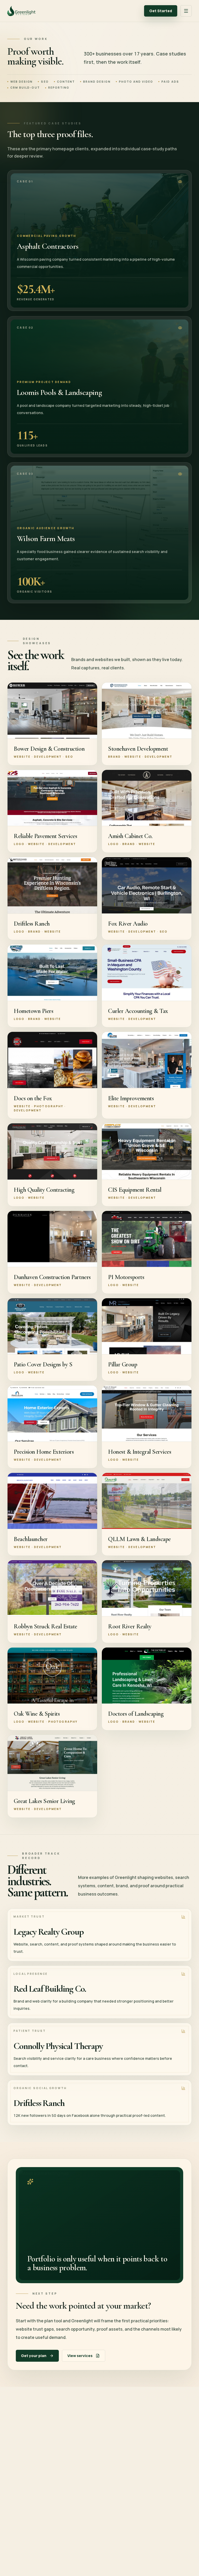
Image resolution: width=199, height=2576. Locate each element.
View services (80, 2356)
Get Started (161, 11)
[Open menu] (186, 11)
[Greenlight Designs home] (21, 11)
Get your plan (34, 2356)
